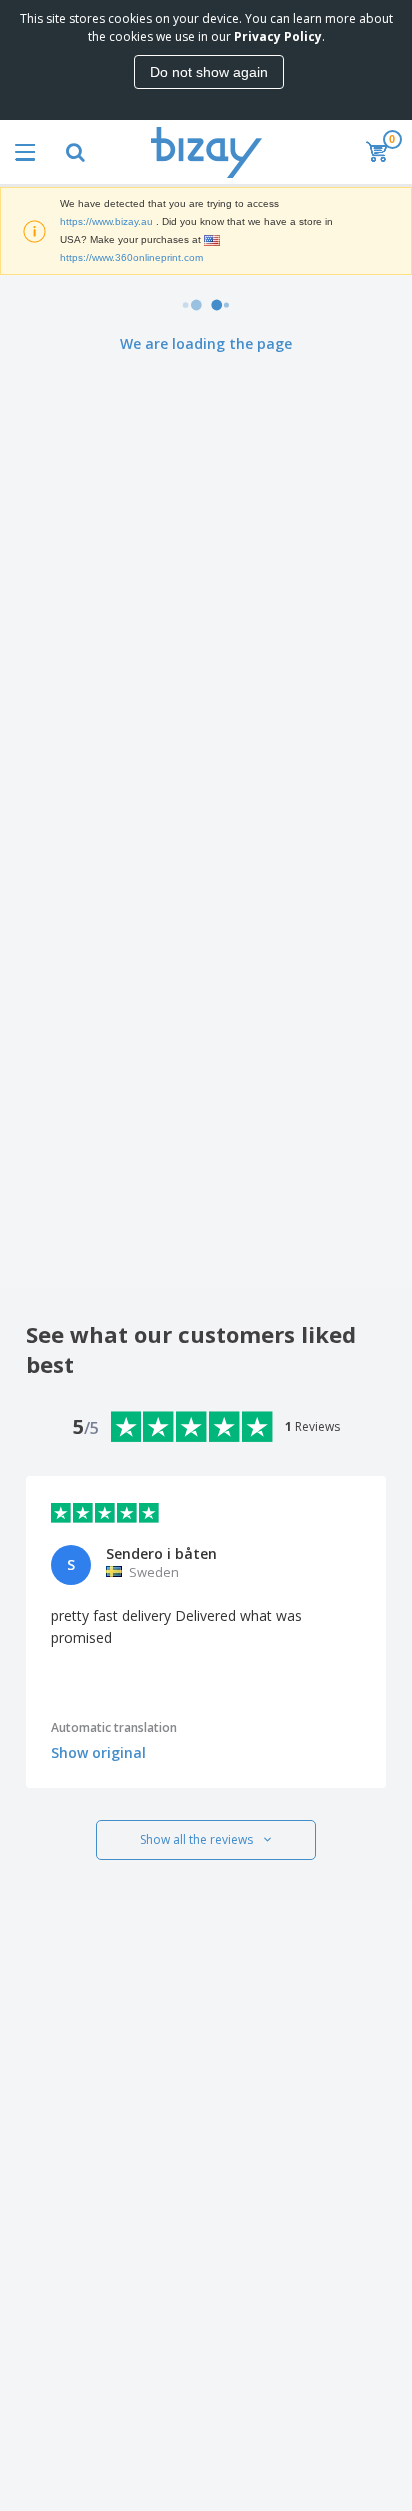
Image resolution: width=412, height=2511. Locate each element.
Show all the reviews (196, 1839)
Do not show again (209, 72)
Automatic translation (114, 1727)
